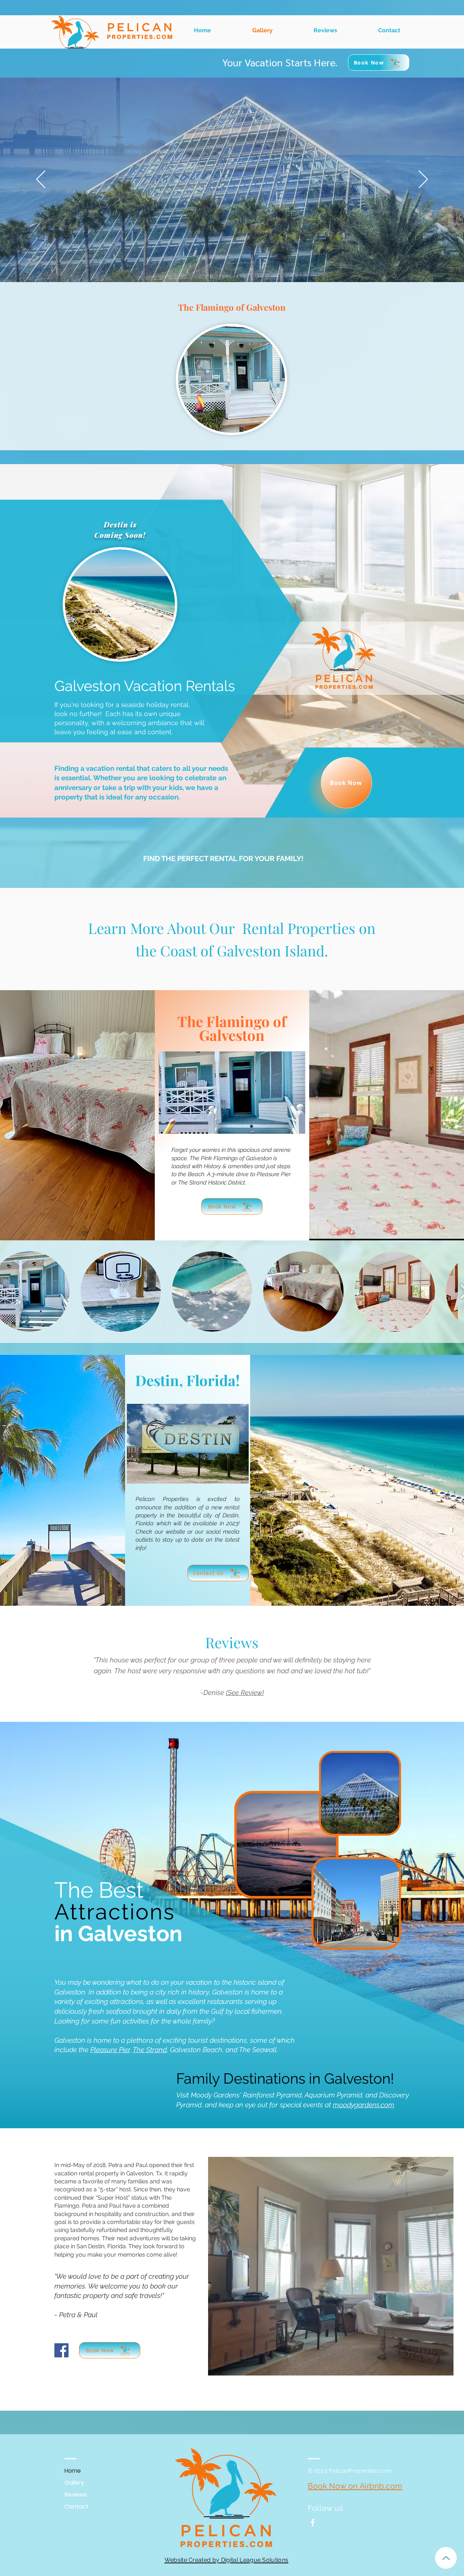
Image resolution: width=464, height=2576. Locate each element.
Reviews (76, 2495)
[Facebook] (61, 2350)
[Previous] (41, 180)
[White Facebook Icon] (313, 2523)
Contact (76, 2507)
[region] (232, 366)
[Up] (446, 2558)
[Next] (423, 180)
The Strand (150, 2050)
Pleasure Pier (110, 2050)
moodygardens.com (364, 2105)
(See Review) (238, 1692)
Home (73, 2471)
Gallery (74, 2483)
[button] (121, 1291)
